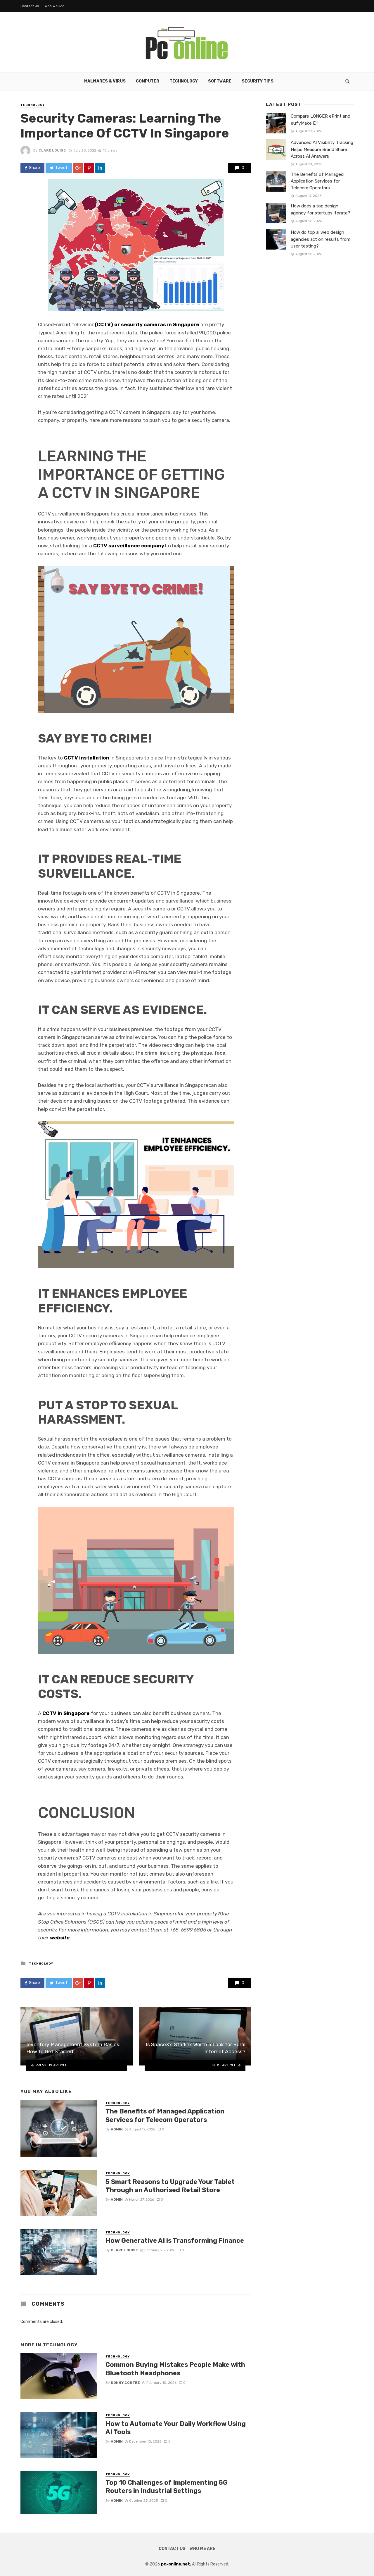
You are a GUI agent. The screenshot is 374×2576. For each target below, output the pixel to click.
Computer (148, 81)
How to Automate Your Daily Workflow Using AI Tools (176, 2428)
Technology (184, 81)
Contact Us (30, 6)
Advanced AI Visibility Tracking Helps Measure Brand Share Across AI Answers (322, 149)
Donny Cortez (125, 2383)
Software (220, 81)
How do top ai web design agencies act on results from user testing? (321, 239)
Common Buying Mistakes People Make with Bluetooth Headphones (175, 2369)
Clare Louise (52, 150)
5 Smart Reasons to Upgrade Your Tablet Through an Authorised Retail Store (170, 2186)
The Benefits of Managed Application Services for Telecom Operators (165, 2115)
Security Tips (258, 81)
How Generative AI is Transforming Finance (175, 2241)
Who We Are (54, 6)
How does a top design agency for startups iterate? (321, 209)
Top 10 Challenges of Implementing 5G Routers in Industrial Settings (167, 2487)
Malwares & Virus (105, 81)
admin (117, 2129)
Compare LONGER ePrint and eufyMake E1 (321, 120)
